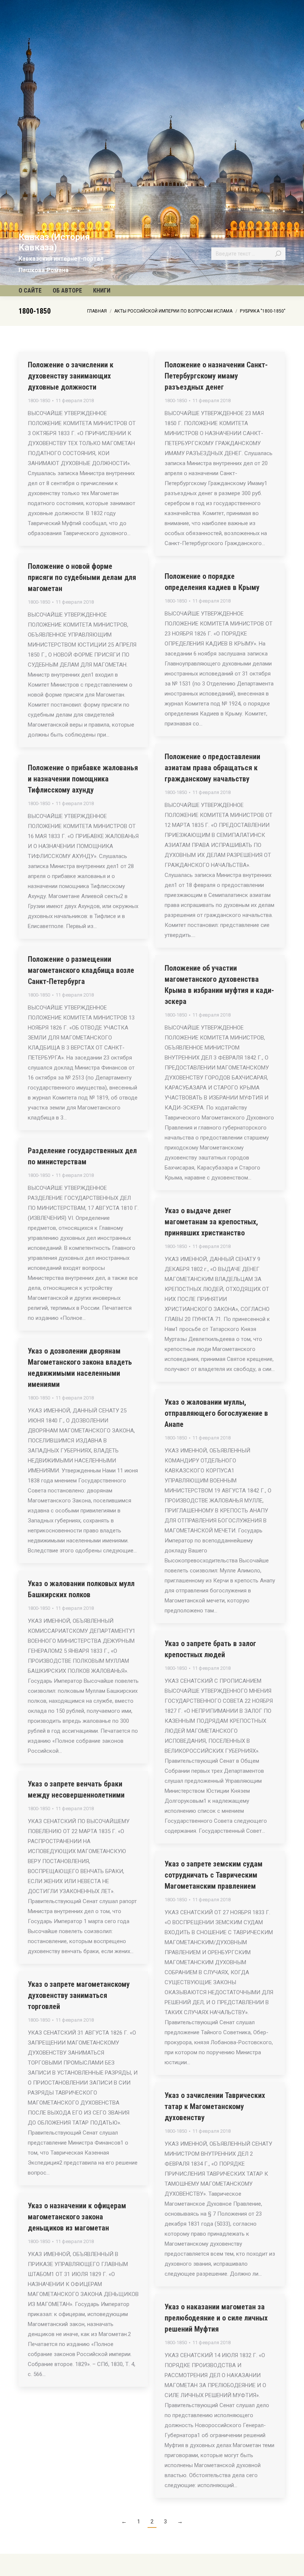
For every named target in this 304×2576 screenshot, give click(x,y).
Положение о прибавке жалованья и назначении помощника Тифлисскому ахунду (83, 779)
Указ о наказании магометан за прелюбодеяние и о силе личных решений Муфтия (216, 2318)
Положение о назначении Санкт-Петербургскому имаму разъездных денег (216, 376)
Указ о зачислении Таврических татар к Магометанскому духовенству (215, 2106)
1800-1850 (39, 401)
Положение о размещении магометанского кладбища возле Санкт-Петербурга (81, 970)
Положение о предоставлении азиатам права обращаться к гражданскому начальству (212, 768)
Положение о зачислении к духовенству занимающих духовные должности (71, 376)
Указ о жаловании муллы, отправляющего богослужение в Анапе (216, 1413)
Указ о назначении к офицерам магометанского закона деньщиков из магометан (77, 2217)
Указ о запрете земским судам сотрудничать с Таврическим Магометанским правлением (214, 1875)
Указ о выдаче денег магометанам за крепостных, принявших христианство (211, 1222)
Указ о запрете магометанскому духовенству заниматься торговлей (79, 1995)
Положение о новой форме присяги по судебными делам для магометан (82, 577)
